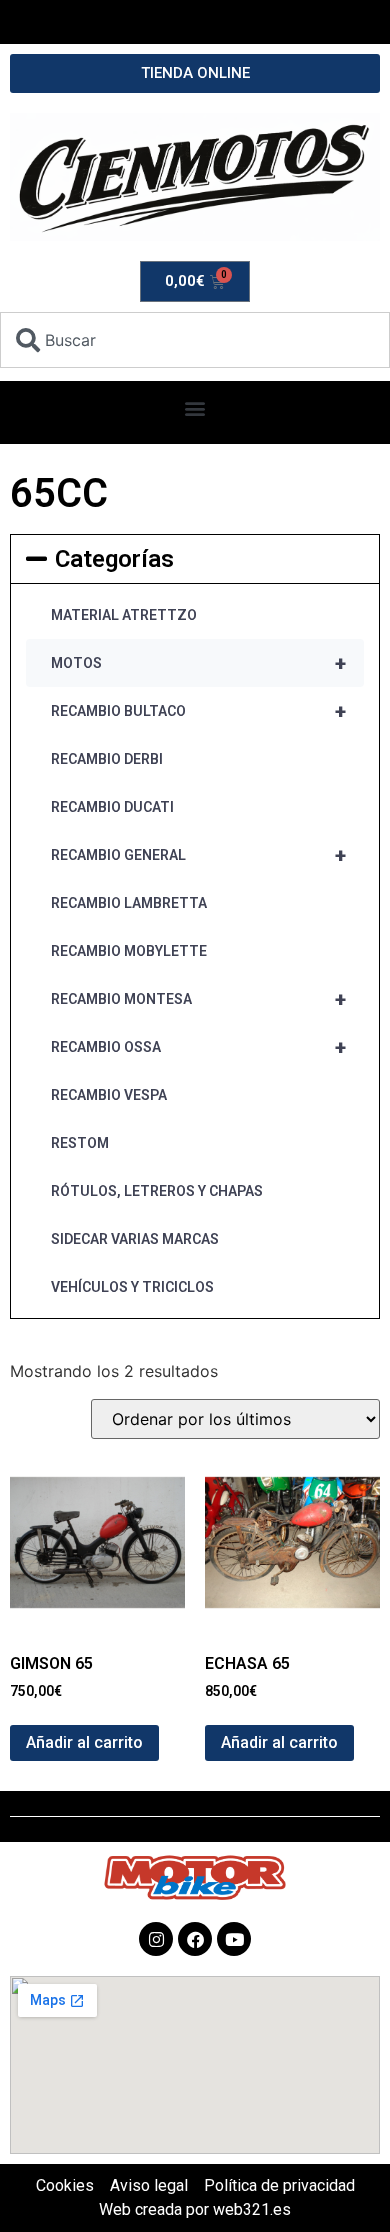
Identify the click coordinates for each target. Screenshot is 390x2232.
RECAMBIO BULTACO (198, 711)
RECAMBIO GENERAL (198, 855)
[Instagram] (156, 1939)
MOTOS (198, 663)
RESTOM (80, 1143)
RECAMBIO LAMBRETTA (129, 903)
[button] (195, 407)
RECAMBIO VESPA (109, 1095)
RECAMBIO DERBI (107, 759)
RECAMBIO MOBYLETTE (129, 951)
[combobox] (195, 340)
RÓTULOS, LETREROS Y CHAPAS (157, 1191)
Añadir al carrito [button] (84, 1742)
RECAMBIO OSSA (198, 1047)
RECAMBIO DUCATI (112, 807)
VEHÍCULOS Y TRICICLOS (132, 1287)
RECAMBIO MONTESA (198, 999)
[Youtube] (234, 1939)
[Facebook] (195, 1939)
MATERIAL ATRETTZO (124, 615)
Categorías (114, 559)
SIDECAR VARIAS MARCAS (135, 1239)
